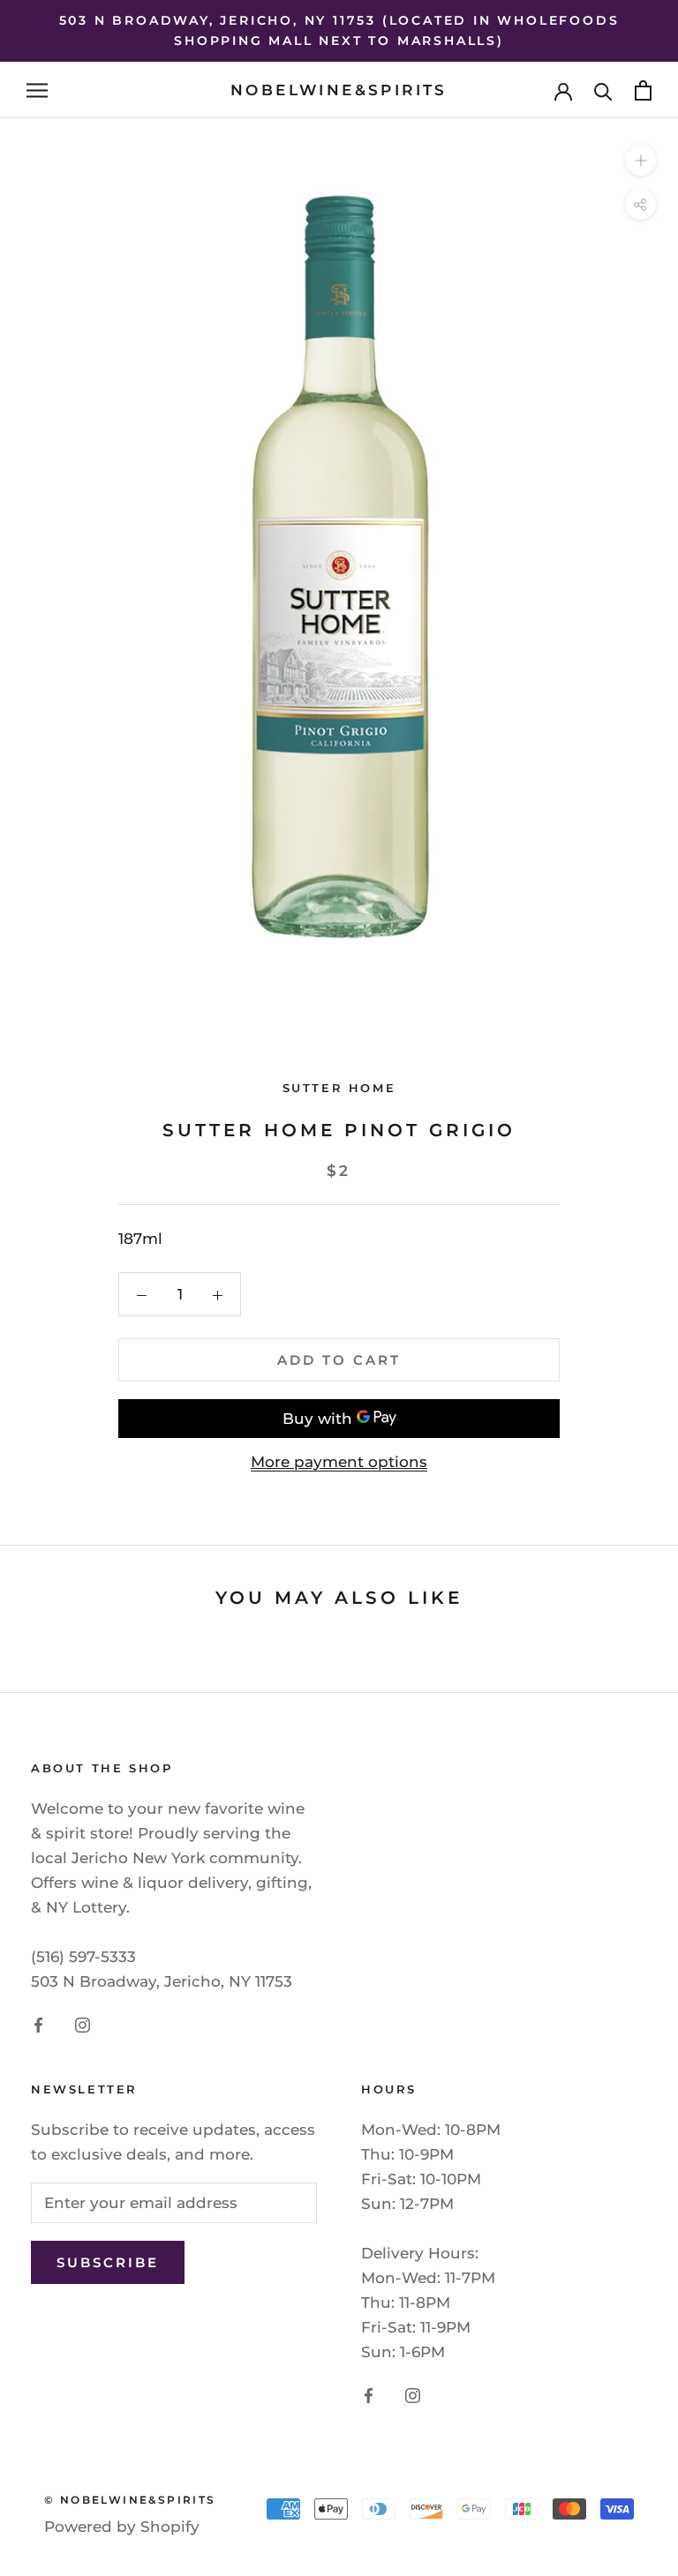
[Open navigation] (37, 90)
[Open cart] (643, 90)
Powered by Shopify (122, 2527)
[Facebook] (38, 2024)
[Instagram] (83, 2024)
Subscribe (108, 2262)
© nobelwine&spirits (130, 2500)
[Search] (603, 90)
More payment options (339, 1462)
